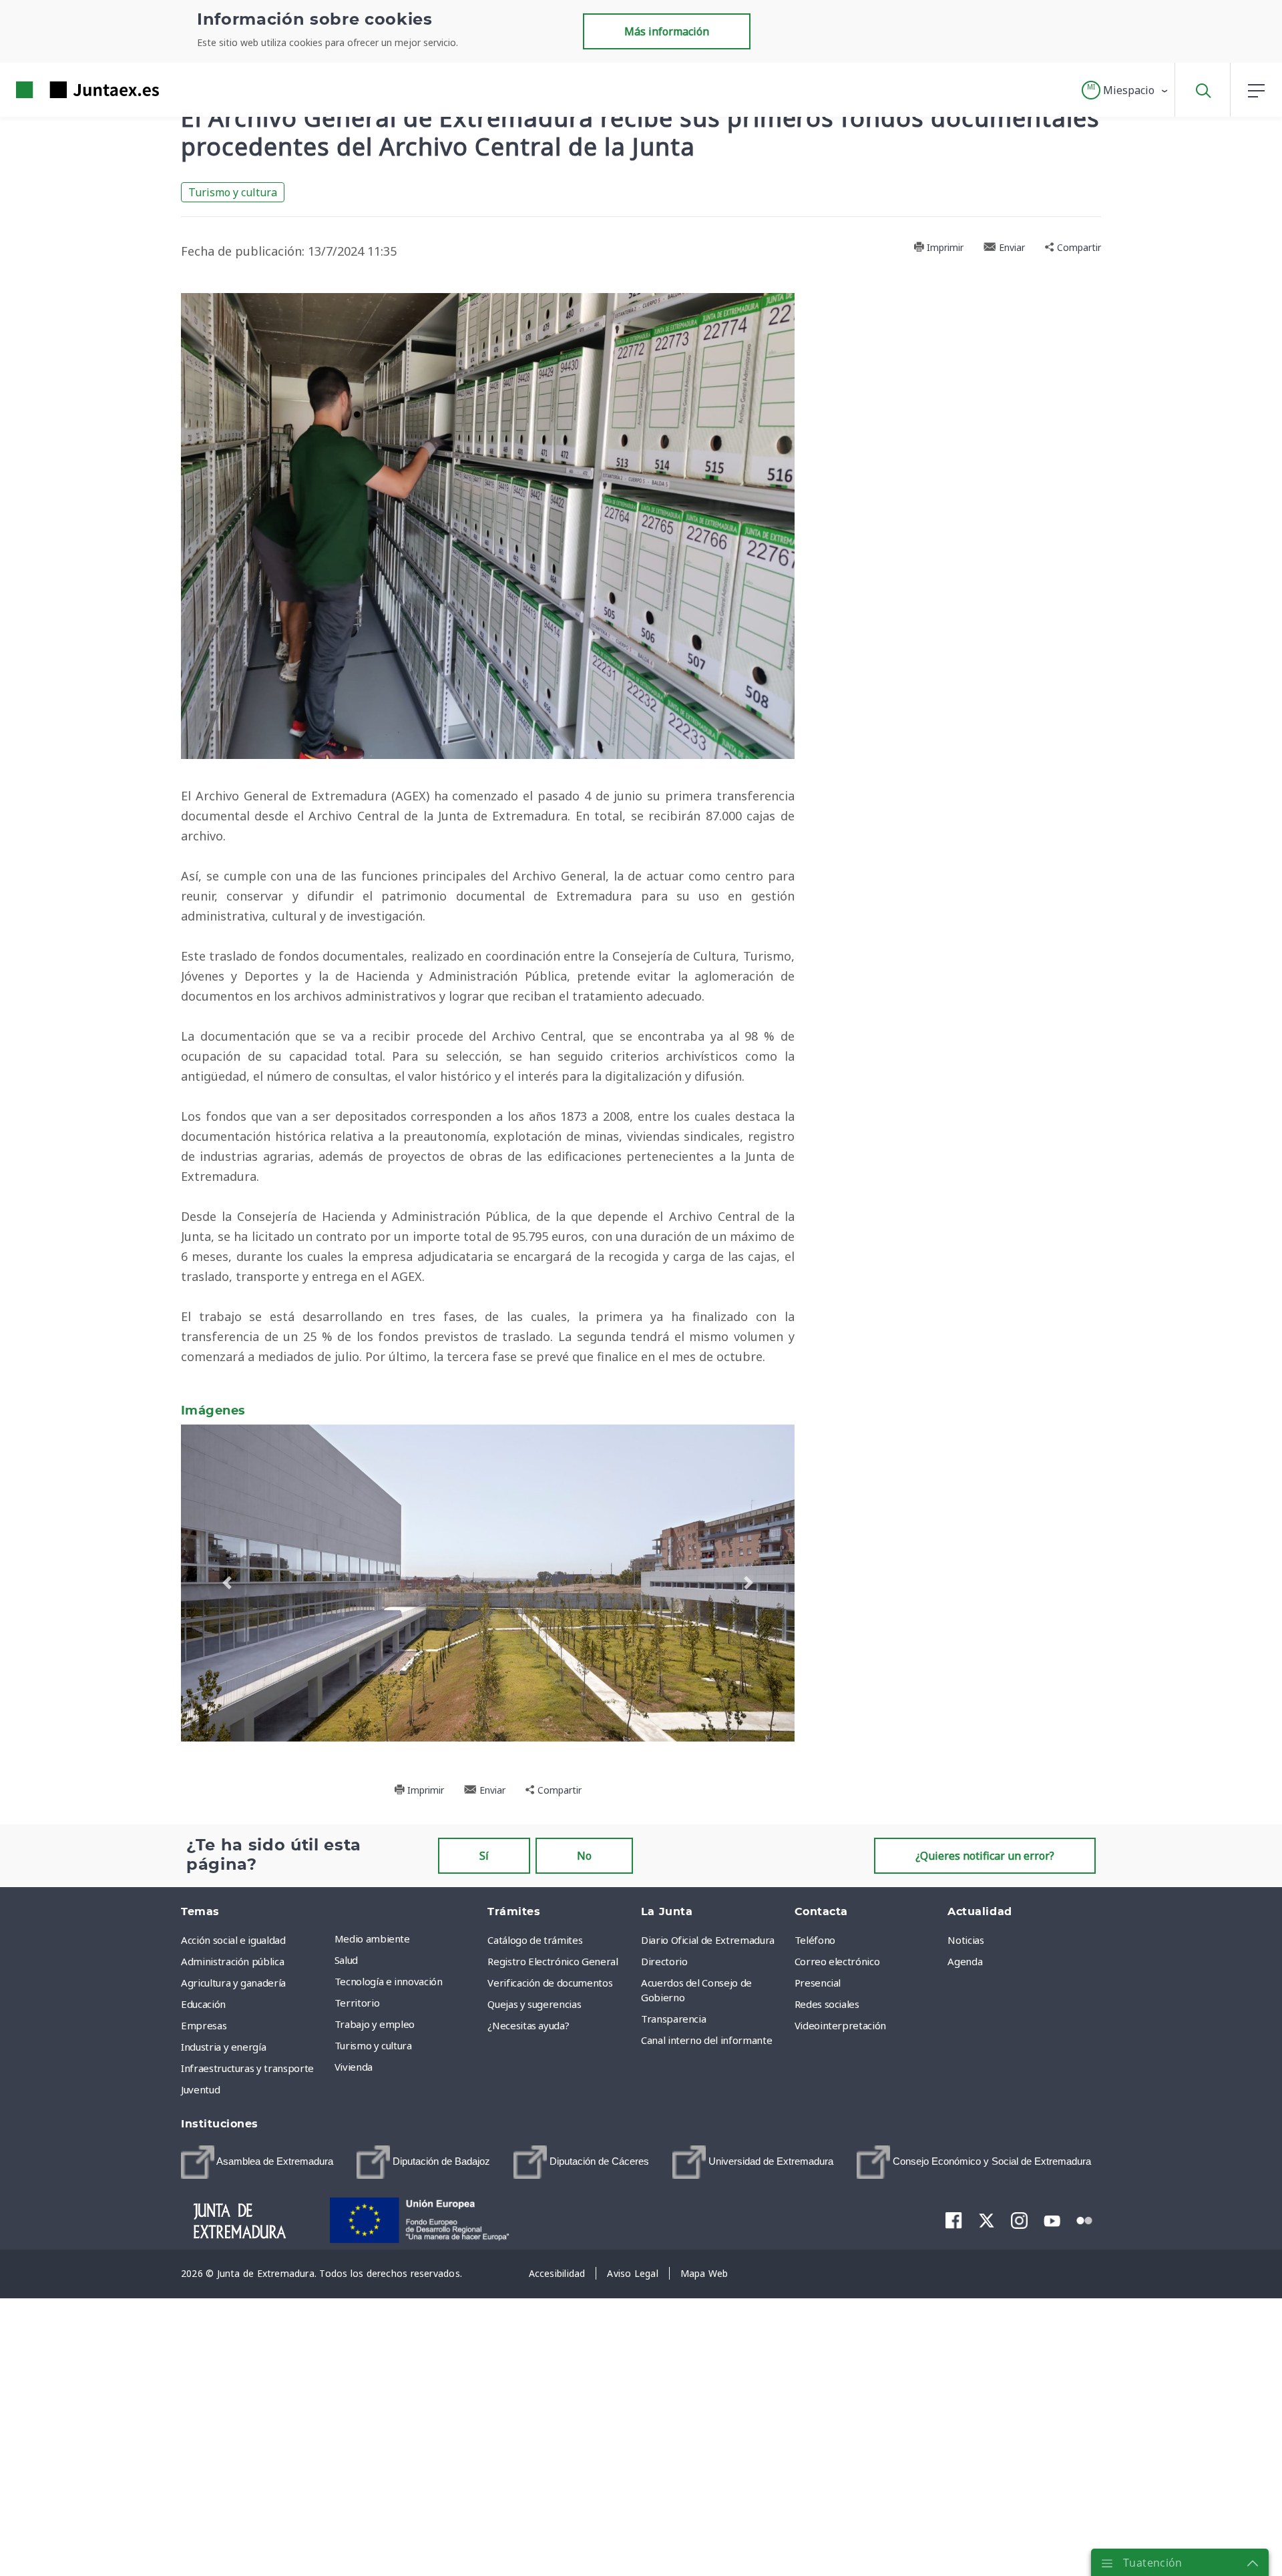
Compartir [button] (1078, 247)
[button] (1125, 90)
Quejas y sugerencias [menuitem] (534, 2004)
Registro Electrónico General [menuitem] (553, 1961)
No (584, 1856)
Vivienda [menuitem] (354, 2067)
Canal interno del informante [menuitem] (706, 2040)
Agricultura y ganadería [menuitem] (233, 1983)
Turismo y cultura (233, 192)
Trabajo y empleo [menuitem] (375, 2024)
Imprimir (944, 247)
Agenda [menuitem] (965, 1961)
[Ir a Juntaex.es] (63, 90)
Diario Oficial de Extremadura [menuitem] (708, 1940)
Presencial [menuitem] (818, 1983)
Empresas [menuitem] (204, 2025)
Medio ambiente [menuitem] (372, 1939)
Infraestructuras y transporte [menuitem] (247, 2068)
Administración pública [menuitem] (232, 1961)
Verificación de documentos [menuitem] (550, 1983)
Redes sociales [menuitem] (827, 2004)
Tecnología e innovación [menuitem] (389, 1981)
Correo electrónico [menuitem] (837, 1961)
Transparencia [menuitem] (673, 2019)
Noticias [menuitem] (966, 1940)
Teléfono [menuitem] (815, 1940)
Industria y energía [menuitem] (223, 2047)
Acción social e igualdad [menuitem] (233, 1940)
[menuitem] (257, 2162)
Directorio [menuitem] (664, 1961)
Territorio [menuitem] (357, 2003)
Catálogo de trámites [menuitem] (535, 1940)
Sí (484, 1856)
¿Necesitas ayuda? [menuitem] (528, 2025)
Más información (667, 31)
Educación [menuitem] (203, 2004)
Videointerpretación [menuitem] (840, 2025)
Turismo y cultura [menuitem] (373, 2045)
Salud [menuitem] (346, 1960)
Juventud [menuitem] (200, 2089)
